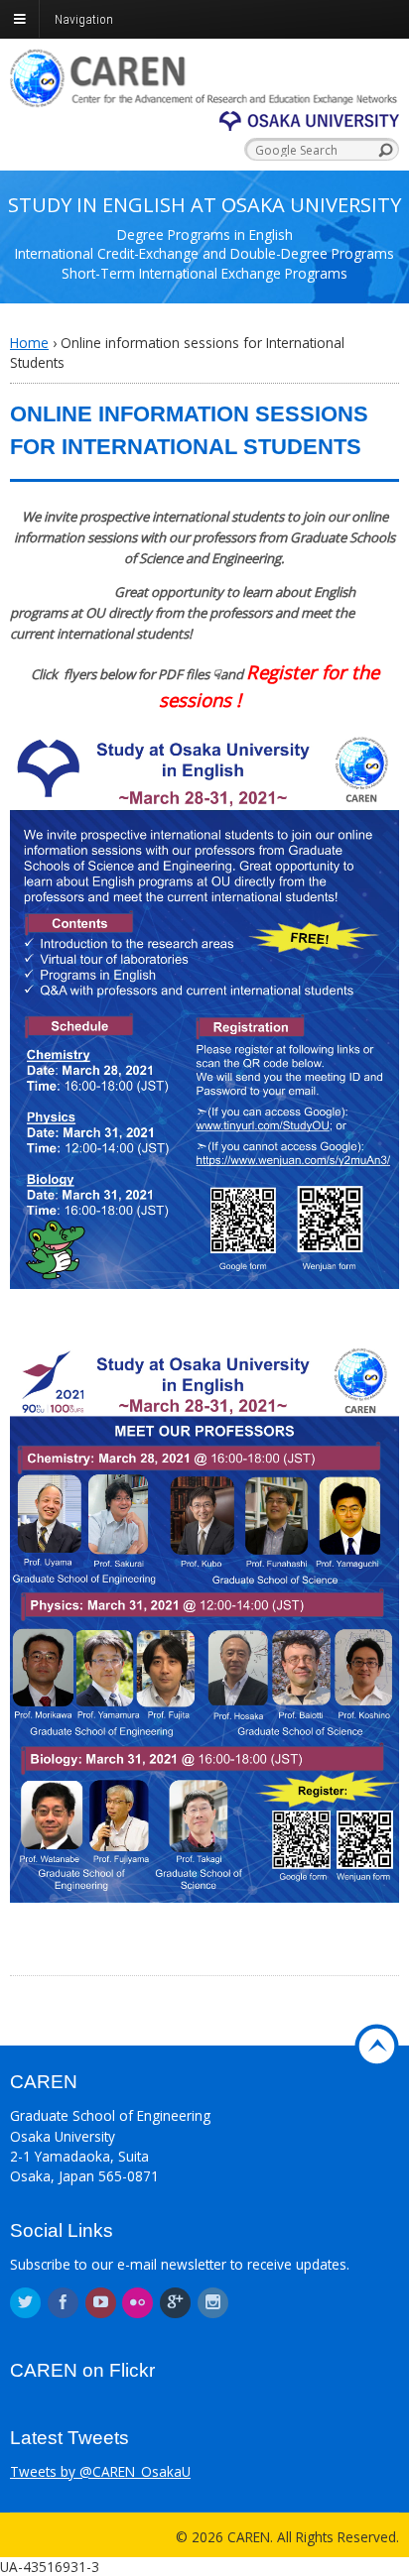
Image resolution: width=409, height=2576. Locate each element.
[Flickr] (139, 2303)
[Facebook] (65, 2303)
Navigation (84, 19)
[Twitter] (27, 2303)
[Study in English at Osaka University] (204, 97)
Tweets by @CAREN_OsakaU (100, 2471)
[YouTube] (102, 2303)
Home (29, 343)
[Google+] (177, 2303)
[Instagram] (214, 2303)
